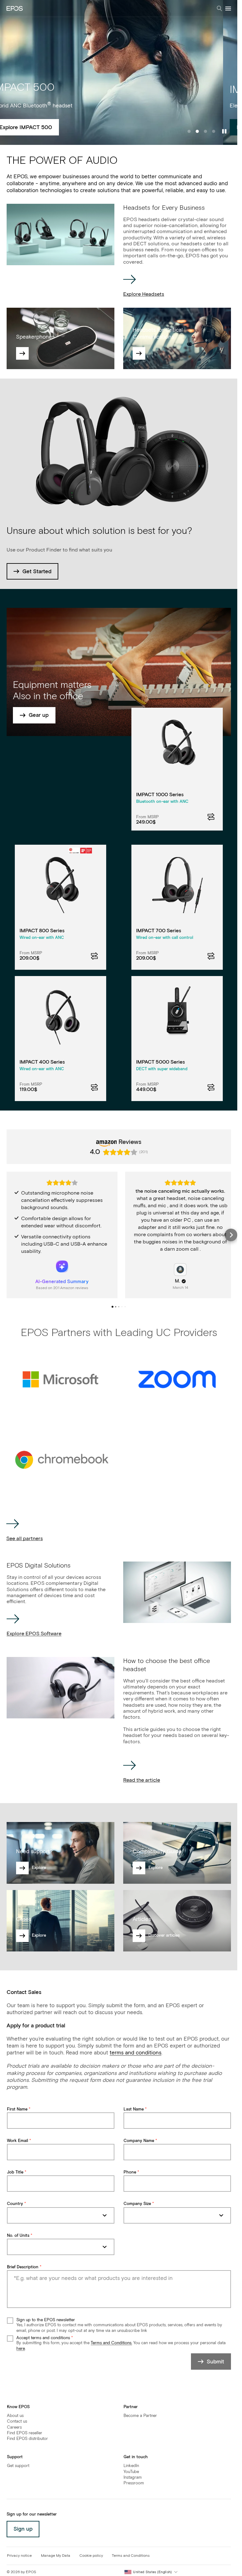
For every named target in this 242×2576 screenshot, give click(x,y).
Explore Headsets (144, 294)
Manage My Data (56, 2556)
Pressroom (134, 2483)
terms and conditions (135, 2053)
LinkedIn (131, 2466)
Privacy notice (19, 2556)
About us (15, 2416)
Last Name (134, 2109)
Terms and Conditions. (111, 2343)
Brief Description (23, 2267)
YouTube (131, 2472)
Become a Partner (140, 2416)
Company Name (139, 2141)
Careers (14, 2427)
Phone (130, 2172)
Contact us (17, 2422)
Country (15, 2204)
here (21, 2349)
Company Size (137, 2204)
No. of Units (18, 2236)
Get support (18, 2466)
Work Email (17, 2141)
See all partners (25, 1539)
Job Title (15, 2172)
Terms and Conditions (131, 2556)
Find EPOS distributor (27, 2439)
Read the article (142, 1780)
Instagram (133, 2478)
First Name (17, 2109)
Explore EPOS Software (34, 1634)
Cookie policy (91, 2556)
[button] (7, 1235)
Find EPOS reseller (25, 2433)
